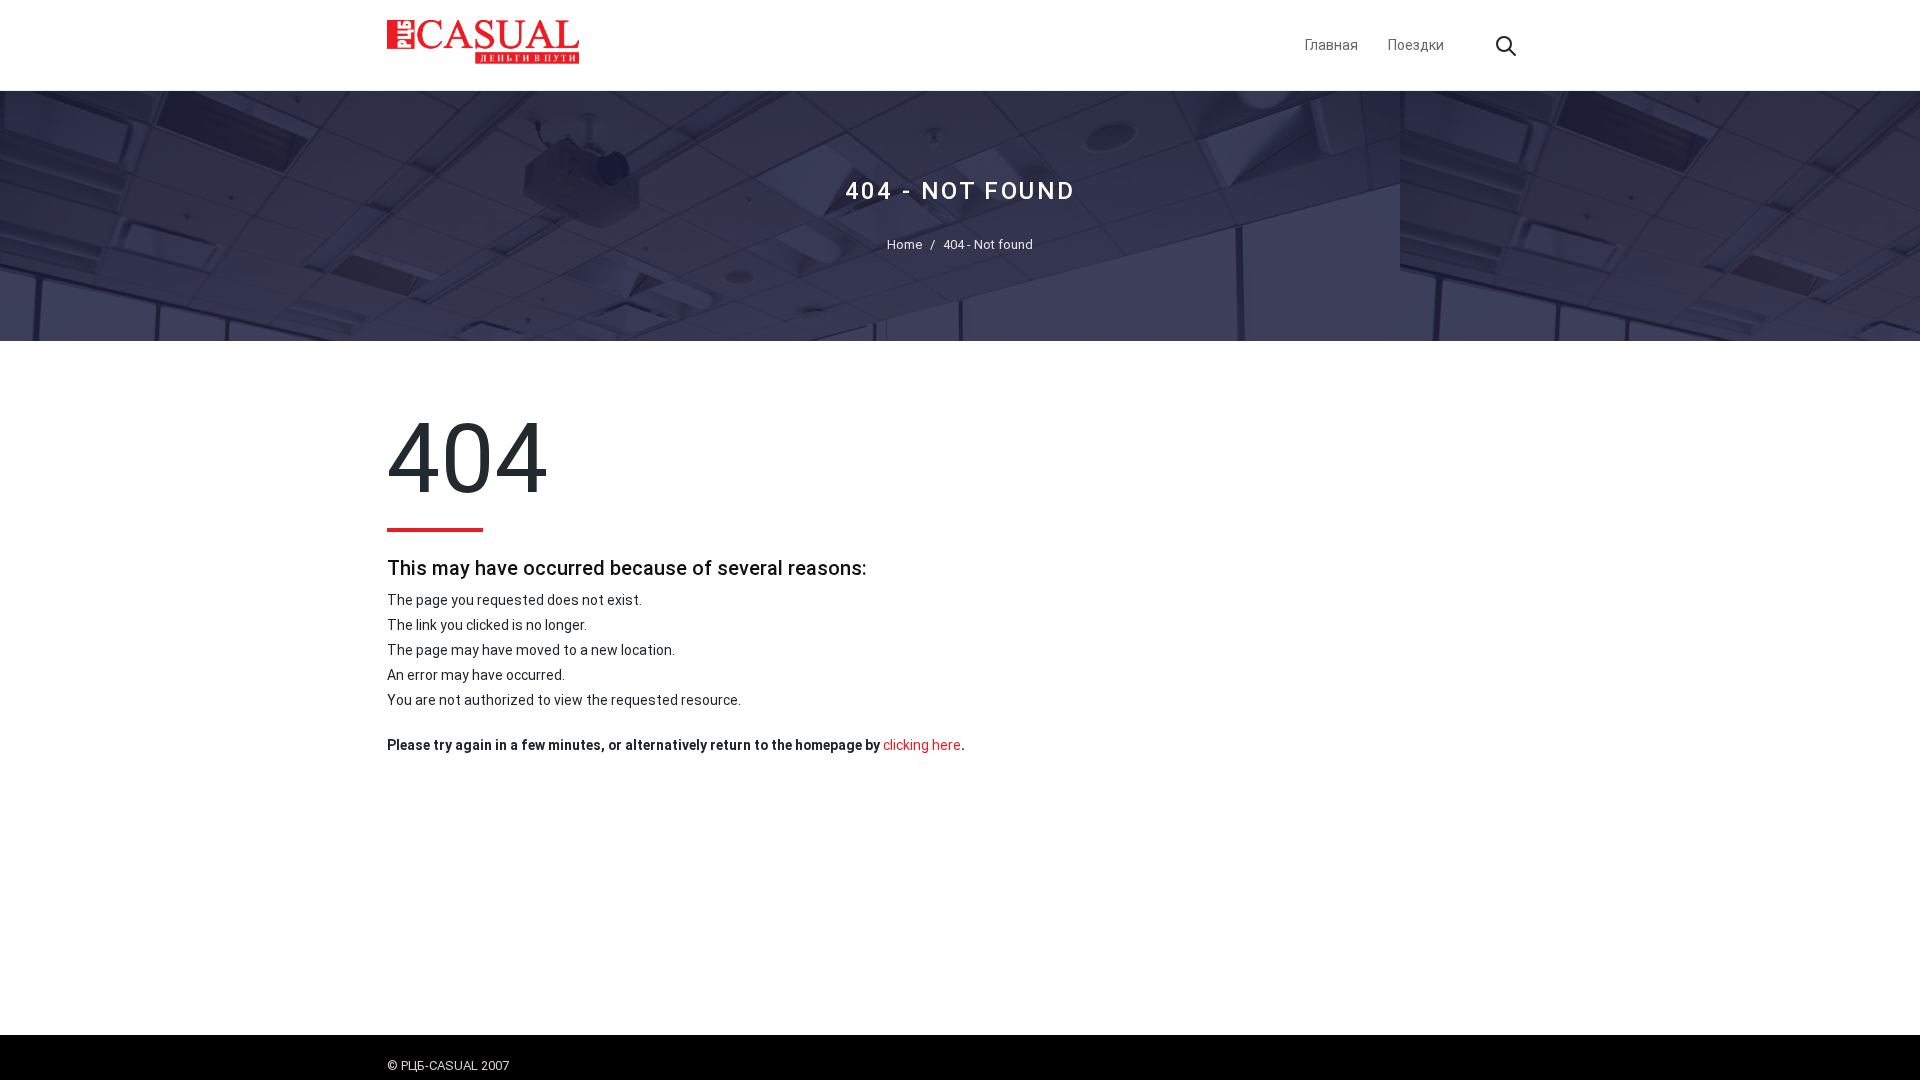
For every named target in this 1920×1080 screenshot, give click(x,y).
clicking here (922, 745)
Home (904, 244)
